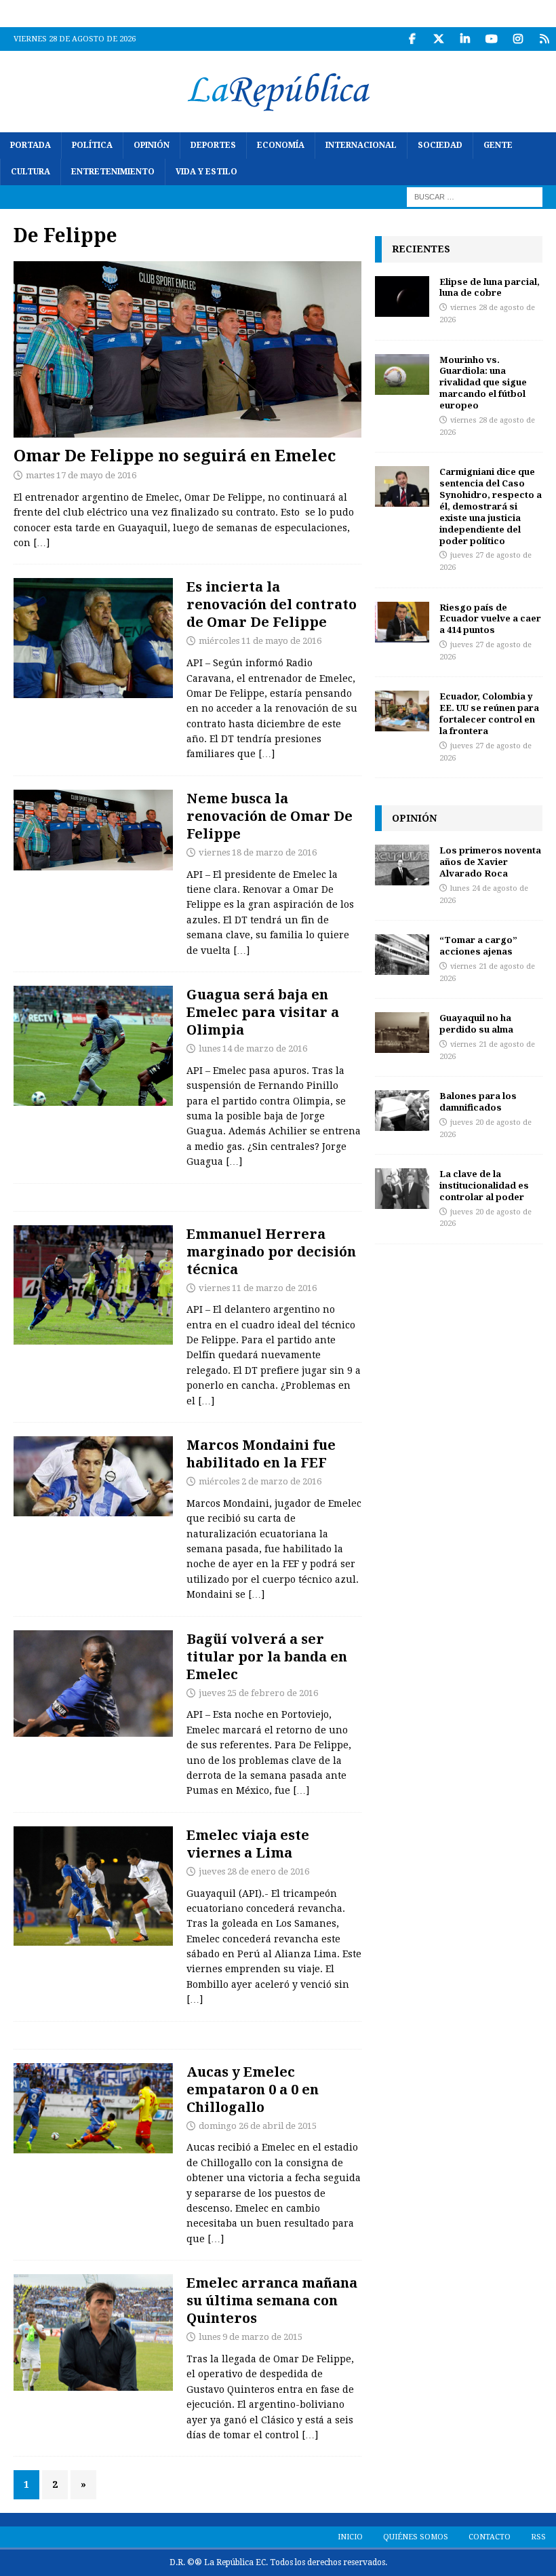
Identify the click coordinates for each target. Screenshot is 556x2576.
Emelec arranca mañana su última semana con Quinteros (272, 2300)
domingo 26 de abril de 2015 (258, 2126)
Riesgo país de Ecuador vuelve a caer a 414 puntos (490, 619)
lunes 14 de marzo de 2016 (253, 1049)
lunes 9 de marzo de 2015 (251, 2337)
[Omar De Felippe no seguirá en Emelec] (187, 349)
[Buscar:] (475, 197)
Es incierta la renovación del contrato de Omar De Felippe (272, 604)
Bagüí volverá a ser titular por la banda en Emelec (267, 1656)
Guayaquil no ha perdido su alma (476, 1023)
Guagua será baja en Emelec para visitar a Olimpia (263, 1012)
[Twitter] (438, 39)
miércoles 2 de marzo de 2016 (260, 1481)
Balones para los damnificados (478, 1101)
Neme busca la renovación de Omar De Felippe (270, 816)
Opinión (152, 145)
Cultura (31, 172)
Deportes (213, 145)
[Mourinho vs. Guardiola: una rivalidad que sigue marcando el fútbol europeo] (402, 374)
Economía (281, 145)
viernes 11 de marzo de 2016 (258, 1288)
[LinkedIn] (465, 39)
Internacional (361, 145)
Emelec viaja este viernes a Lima (248, 1844)
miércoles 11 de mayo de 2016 (260, 641)
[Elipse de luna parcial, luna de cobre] (402, 296)
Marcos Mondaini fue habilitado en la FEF (261, 1454)
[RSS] (544, 39)
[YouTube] (491, 39)
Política (92, 145)
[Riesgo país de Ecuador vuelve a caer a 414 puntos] (402, 622)
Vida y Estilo (206, 172)
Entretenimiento (113, 172)
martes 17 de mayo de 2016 (81, 475)
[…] (41, 543)
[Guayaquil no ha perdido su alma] (402, 1033)
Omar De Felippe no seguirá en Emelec (175, 455)
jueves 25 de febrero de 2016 (258, 1693)
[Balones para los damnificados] (402, 1111)
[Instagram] (518, 39)
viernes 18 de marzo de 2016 (258, 852)
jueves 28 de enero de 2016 (254, 1871)
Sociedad (440, 145)
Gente (498, 145)
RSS (538, 2537)
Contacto (490, 2537)
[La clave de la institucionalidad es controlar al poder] (402, 1189)
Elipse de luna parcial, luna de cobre (490, 287)
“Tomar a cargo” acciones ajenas (478, 945)
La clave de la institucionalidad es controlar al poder (484, 1185)
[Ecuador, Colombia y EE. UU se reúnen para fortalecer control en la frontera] (402, 711)
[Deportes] (93, 638)
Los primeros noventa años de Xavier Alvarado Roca (490, 862)
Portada (31, 145)
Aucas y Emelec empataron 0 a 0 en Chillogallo (253, 2089)
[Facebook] (412, 39)
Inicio (350, 2537)
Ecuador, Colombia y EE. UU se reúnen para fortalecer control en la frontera (489, 713)
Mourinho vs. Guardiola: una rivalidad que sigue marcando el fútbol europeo (483, 383)
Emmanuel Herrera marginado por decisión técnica (271, 1251)
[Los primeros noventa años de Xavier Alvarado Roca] (402, 865)
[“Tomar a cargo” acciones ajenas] (402, 955)
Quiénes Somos (416, 2537)
